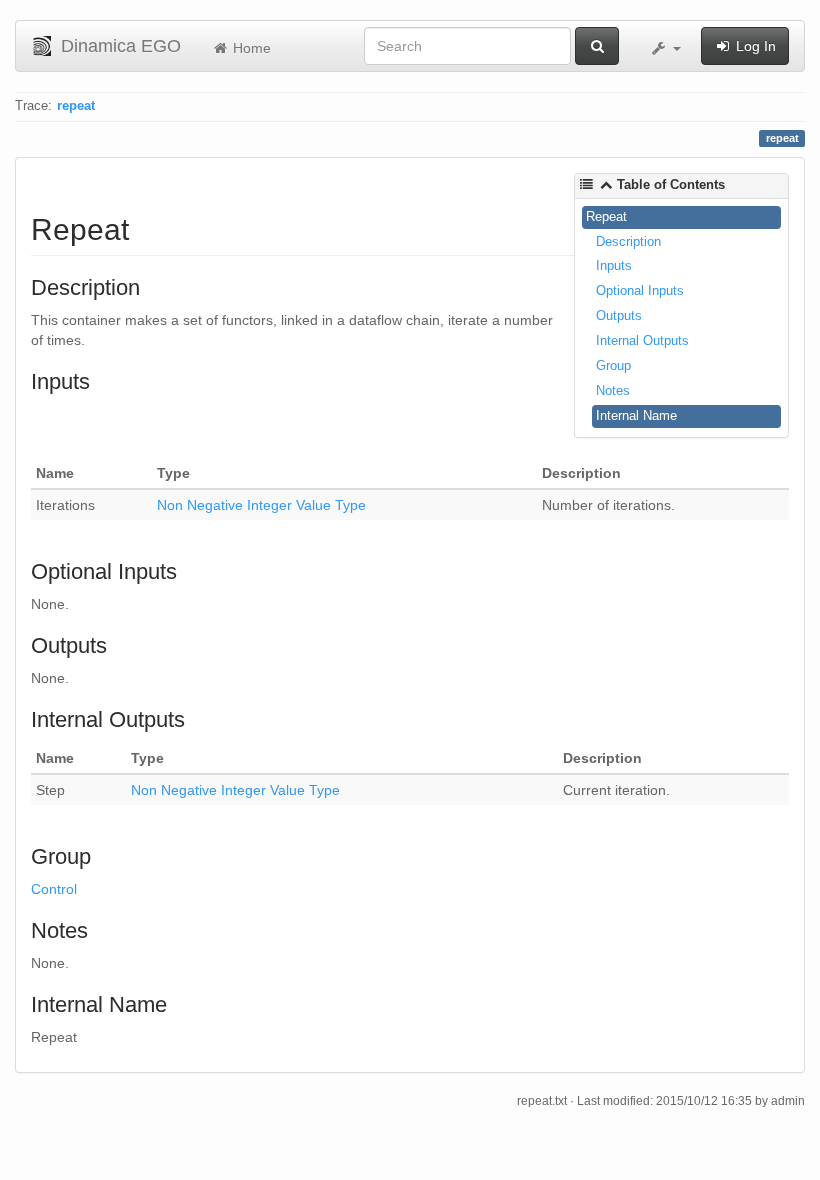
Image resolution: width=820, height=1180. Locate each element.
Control (54, 889)
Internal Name (636, 415)
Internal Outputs (642, 340)
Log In (754, 46)
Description (628, 241)
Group (613, 365)
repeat (76, 106)
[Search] (597, 46)
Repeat (606, 216)
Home (250, 48)
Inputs (614, 265)
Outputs (619, 315)
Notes (613, 390)
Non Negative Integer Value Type (261, 505)
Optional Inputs (640, 290)
